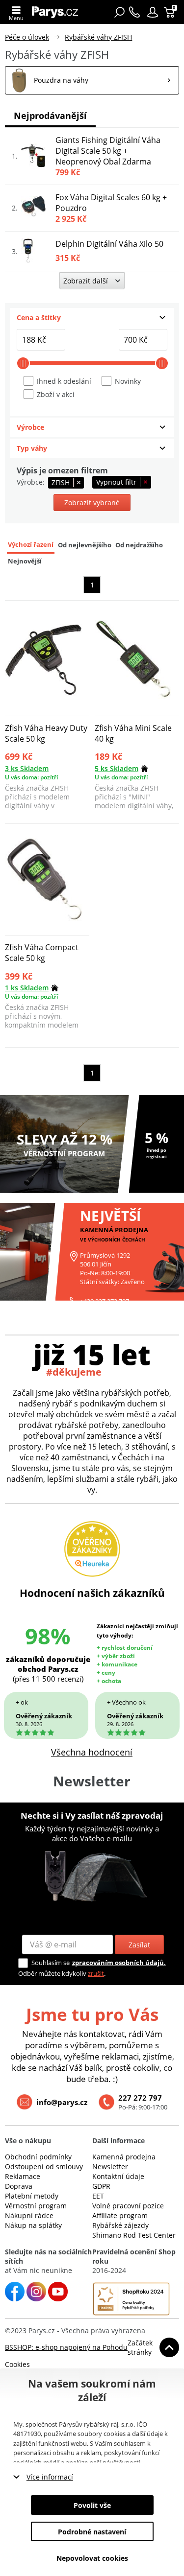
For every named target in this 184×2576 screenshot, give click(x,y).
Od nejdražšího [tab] (139, 545)
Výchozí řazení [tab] (31, 545)
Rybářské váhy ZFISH (98, 37)
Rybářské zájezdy (120, 2225)
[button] (153, 12)
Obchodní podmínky (38, 2157)
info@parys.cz (62, 2102)
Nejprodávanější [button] (50, 116)
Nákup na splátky (33, 2225)
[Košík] (171, 12)
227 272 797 (140, 2098)
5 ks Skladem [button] (117, 768)
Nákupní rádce (29, 2215)
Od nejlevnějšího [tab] (85, 545)
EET (98, 2196)
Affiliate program (120, 2215)
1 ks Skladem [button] (27, 988)
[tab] (92, 318)
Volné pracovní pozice (128, 2206)
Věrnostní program (36, 2206)
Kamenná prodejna (124, 2157)
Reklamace (23, 2176)
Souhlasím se (51, 1963)
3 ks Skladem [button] (27, 768)
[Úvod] (58, 12)
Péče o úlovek (27, 37)
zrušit (96, 1973)
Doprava (19, 2186)
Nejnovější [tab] (25, 561)
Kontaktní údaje (118, 2176)
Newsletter (110, 2166)
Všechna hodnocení (92, 1752)
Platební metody (32, 2196)
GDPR (101, 2186)
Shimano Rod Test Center (134, 2235)
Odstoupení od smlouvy (44, 2166)
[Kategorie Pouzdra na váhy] (92, 80)
